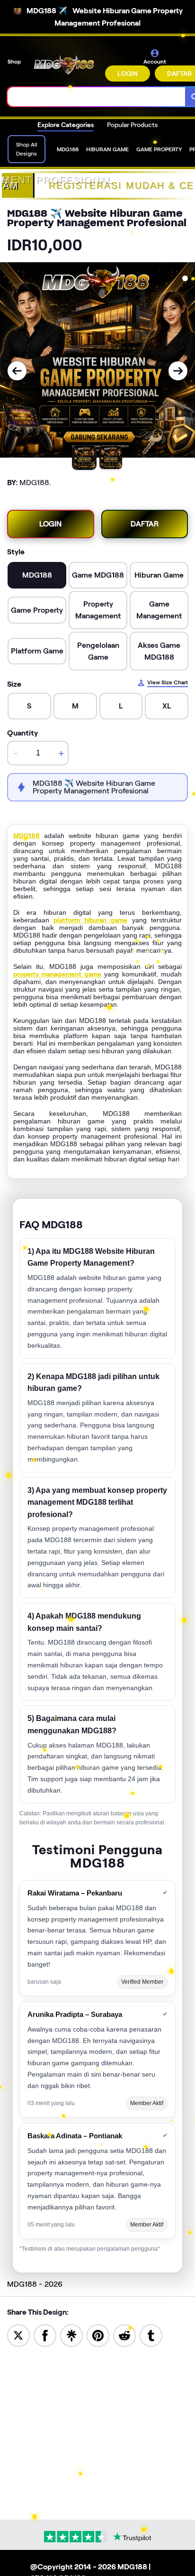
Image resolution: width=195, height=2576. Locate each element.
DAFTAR (145, 524)
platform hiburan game (90, 920)
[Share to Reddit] (124, 2335)
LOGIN (128, 74)
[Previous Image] (17, 371)
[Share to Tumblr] (151, 2335)
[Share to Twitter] (18, 2335)
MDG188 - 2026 (35, 2284)
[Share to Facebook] (45, 2335)
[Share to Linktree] (71, 2335)
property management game (57, 974)
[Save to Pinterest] (98, 2335)
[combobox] (97, 97)
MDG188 (27, 836)
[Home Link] (64, 65)
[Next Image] (178, 371)
